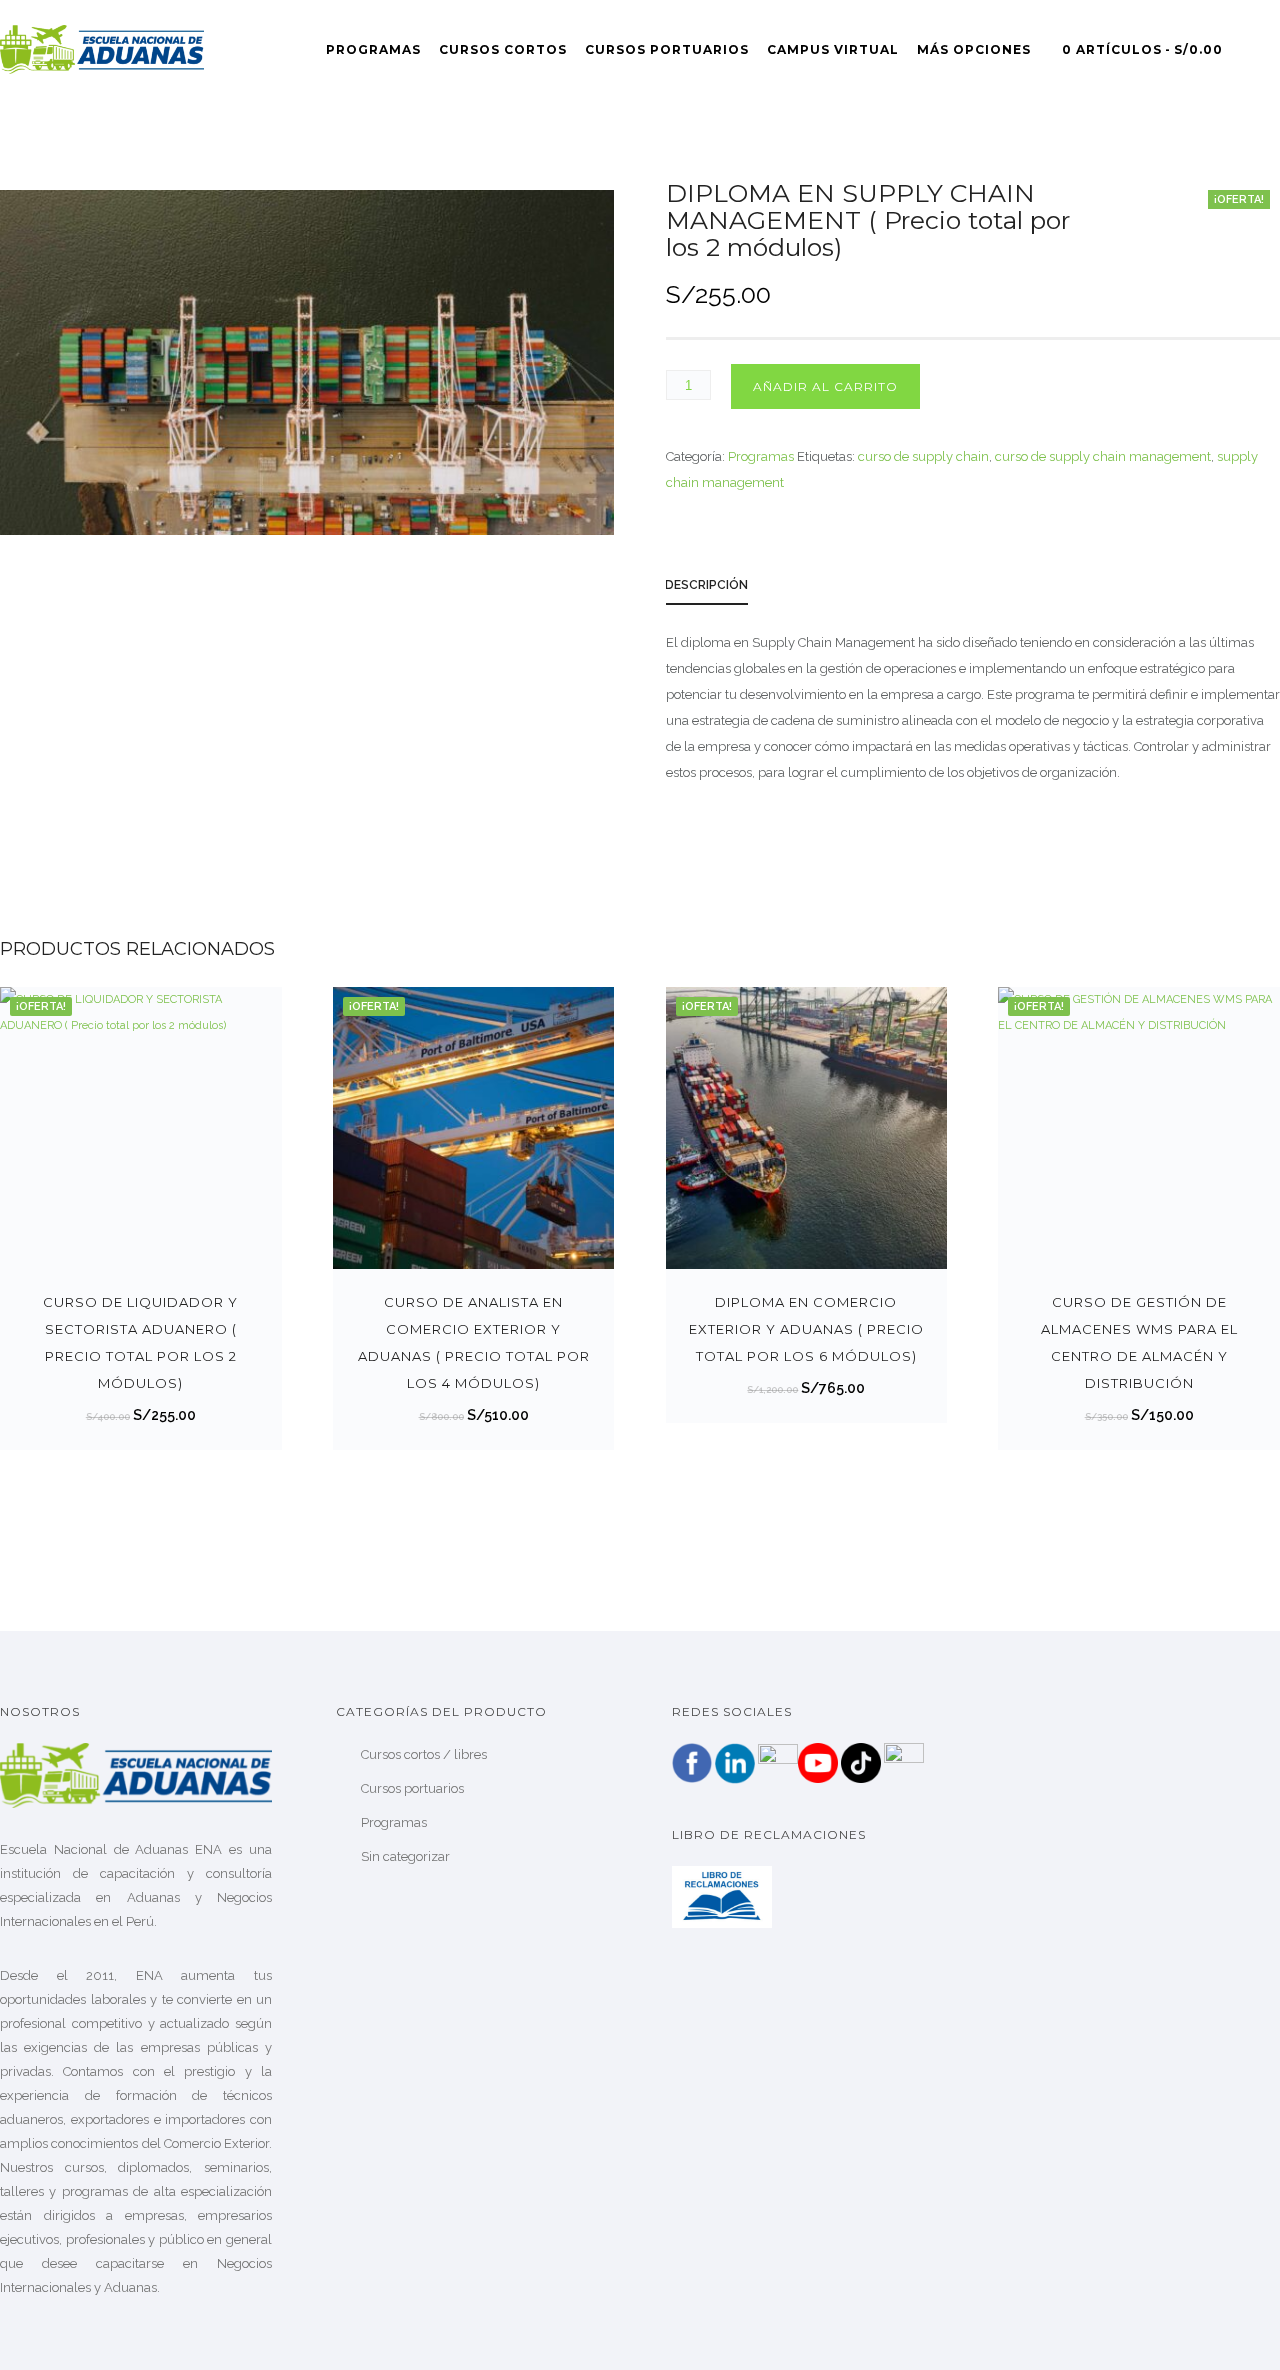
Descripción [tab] (706, 585)
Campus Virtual (833, 49)
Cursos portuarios (412, 1788)
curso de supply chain (923, 456)
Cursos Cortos (503, 49)
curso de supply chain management (1103, 456)
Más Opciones (974, 49)
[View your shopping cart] (1271, 49)
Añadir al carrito (825, 386)
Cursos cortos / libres (424, 1754)
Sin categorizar (405, 1856)
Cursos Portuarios (667, 49)
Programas (373, 49)
